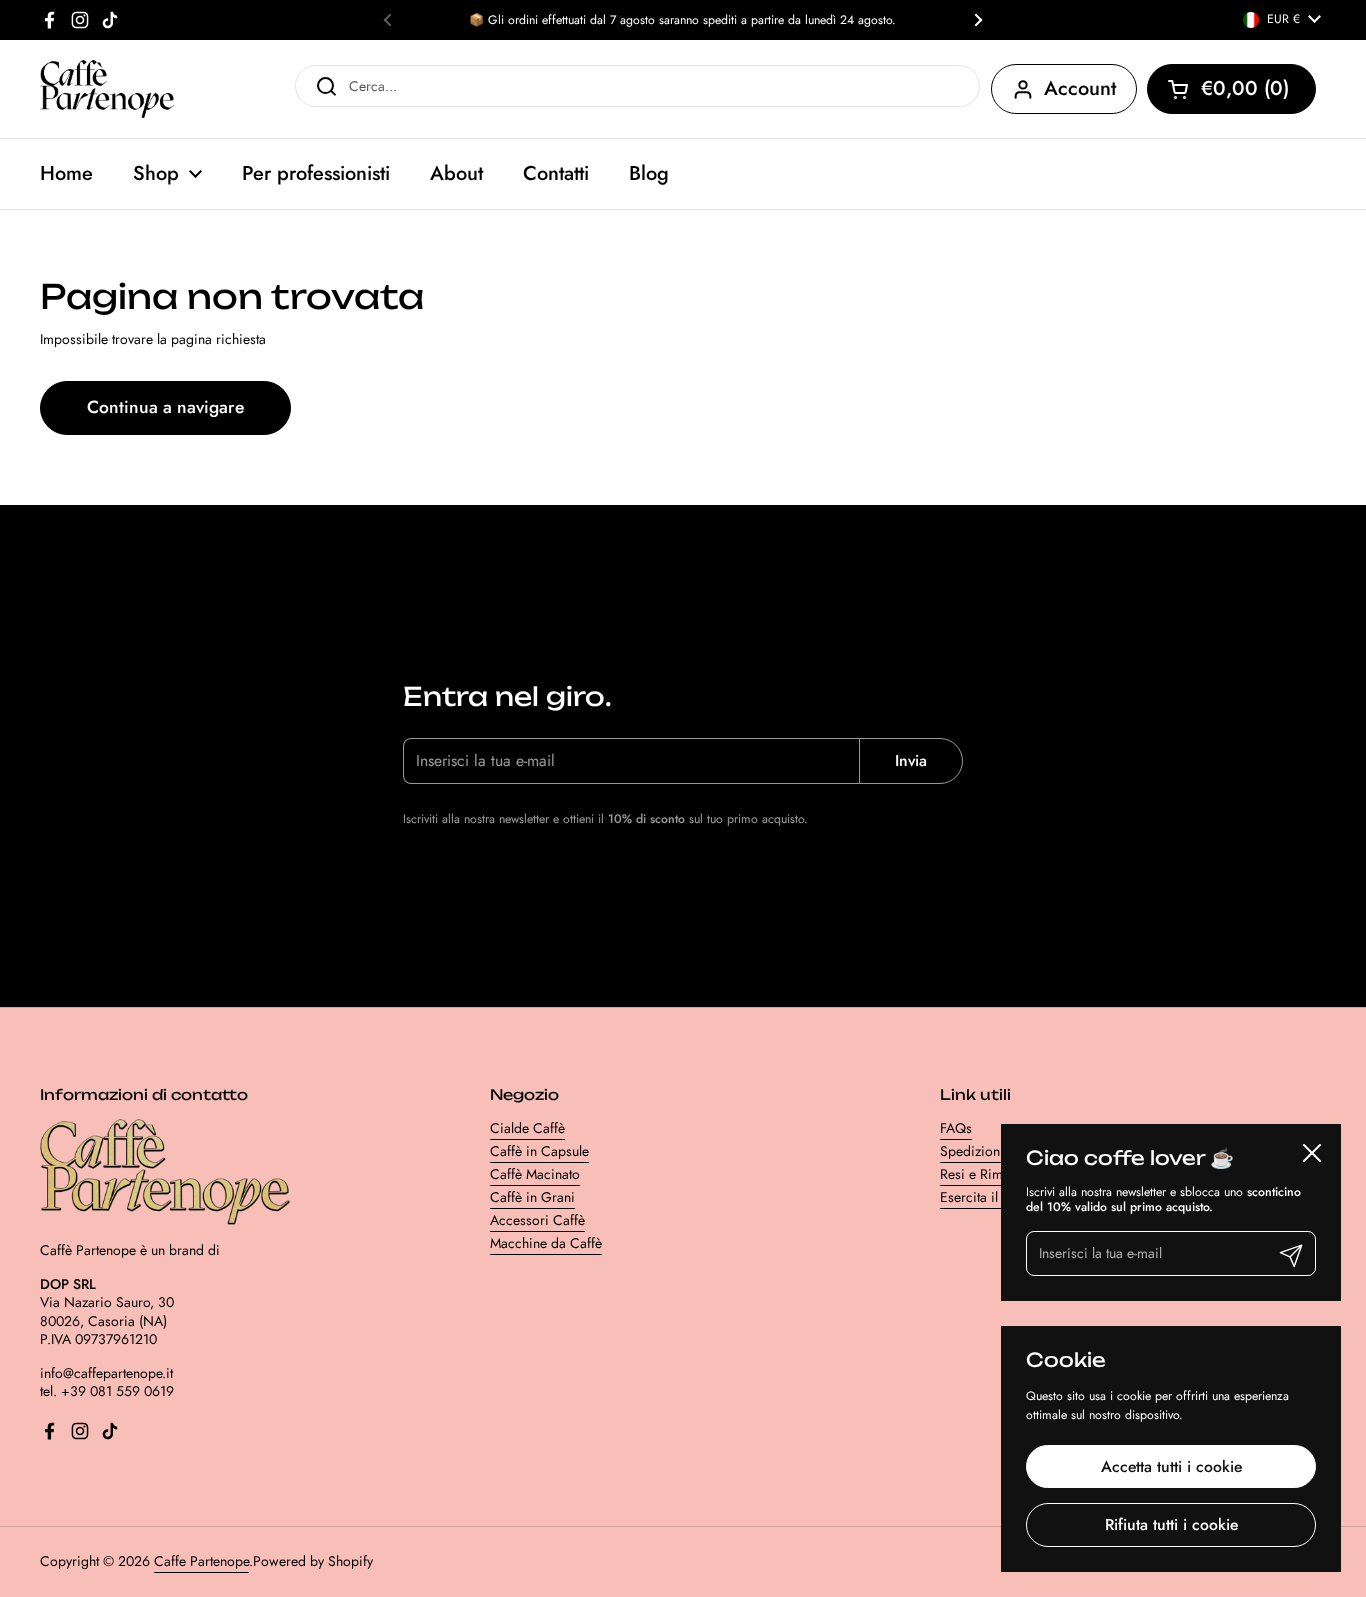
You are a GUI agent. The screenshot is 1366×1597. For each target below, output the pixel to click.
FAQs (956, 1128)
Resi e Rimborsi (987, 1174)
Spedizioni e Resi (992, 1151)
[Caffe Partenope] (107, 89)
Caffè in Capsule (539, 1151)
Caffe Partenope (201, 1561)
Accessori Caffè (537, 1220)
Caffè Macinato (535, 1174)
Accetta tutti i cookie (1171, 1466)
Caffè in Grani (532, 1197)
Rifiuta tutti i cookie (1171, 1524)
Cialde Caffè (527, 1128)
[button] (1231, 89)
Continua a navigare (165, 407)
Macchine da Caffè (546, 1243)
